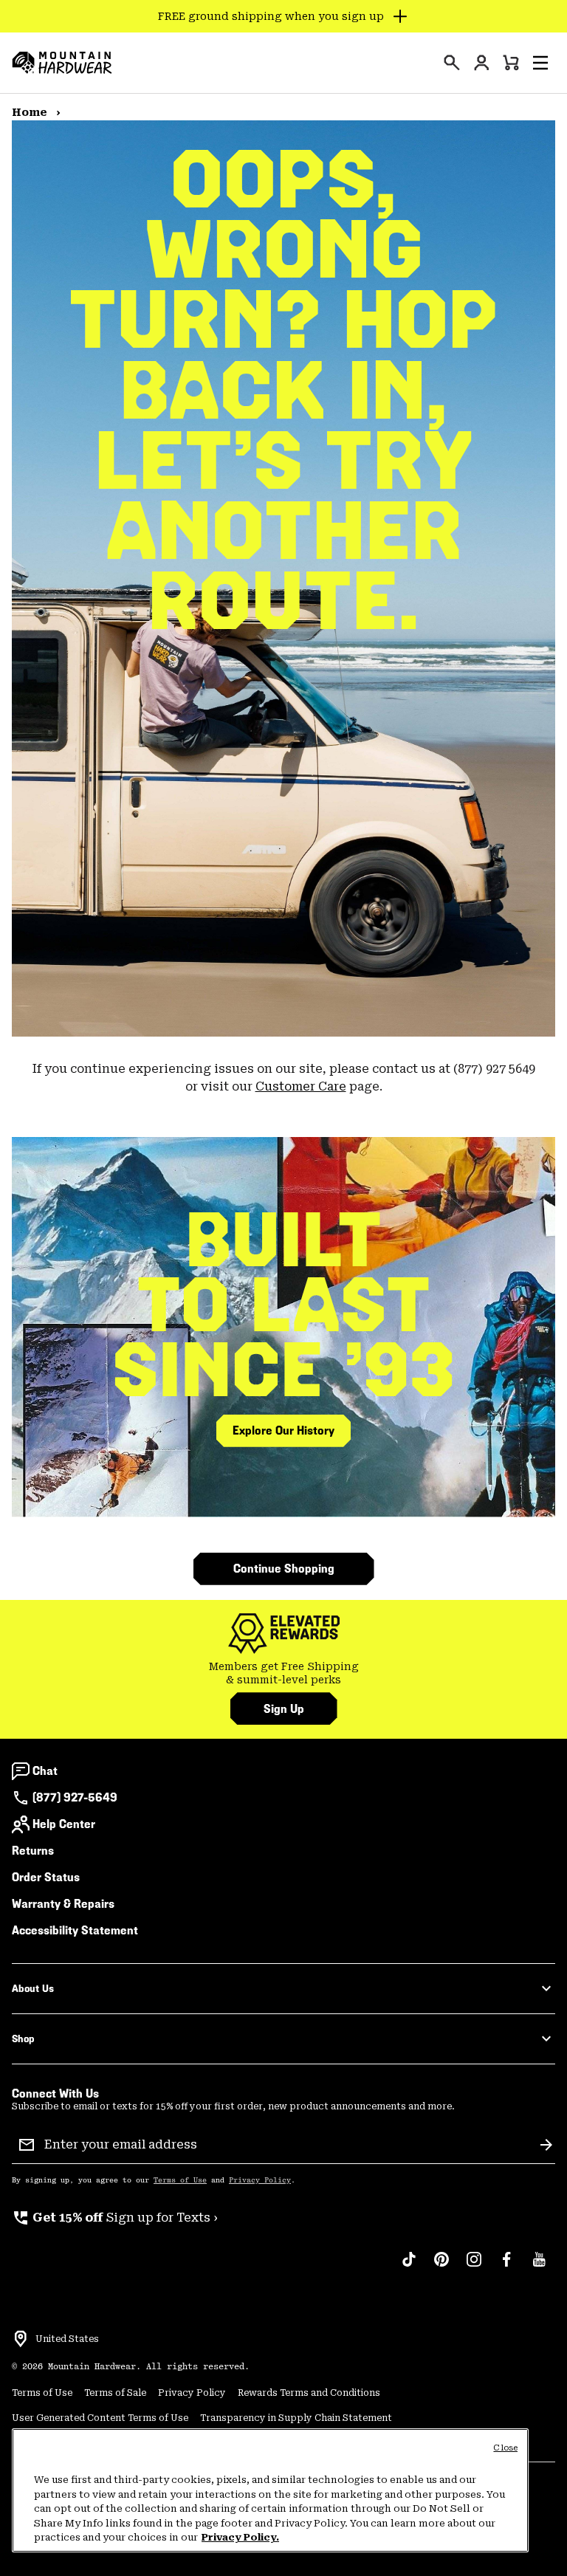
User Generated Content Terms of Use (100, 2418)
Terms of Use (180, 2180)
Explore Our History (283, 1430)
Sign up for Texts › (115, 2218)
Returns (33, 1851)
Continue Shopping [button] (284, 1569)
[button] (540, 63)
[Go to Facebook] (506, 2267)
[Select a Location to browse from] (21, 2339)
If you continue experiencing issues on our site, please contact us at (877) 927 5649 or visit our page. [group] (284, 1078)
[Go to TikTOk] (409, 2267)
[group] (283, 1673)
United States (67, 2339)
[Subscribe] (546, 2145)
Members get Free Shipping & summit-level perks (284, 1673)
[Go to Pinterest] (441, 2267)
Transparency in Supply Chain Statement (296, 2418)
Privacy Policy (260, 2180)
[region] (270, 2490)
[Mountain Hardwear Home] (62, 63)
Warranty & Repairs (63, 1904)
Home (31, 112)
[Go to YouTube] (539, 2267)
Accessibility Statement (75, 1930)
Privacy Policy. (240, 2537)
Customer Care (301, 1086)
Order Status (46, 1877)
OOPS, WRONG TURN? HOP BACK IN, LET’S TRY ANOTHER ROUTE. (283, 390)
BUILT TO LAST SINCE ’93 (284, 1305)
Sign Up (284, 1709)
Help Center (64, 1824)
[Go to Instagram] (474, 2267)
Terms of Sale (115, 2393)
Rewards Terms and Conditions (309, 2393)
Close (505, 2448)
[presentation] (452, 63)
